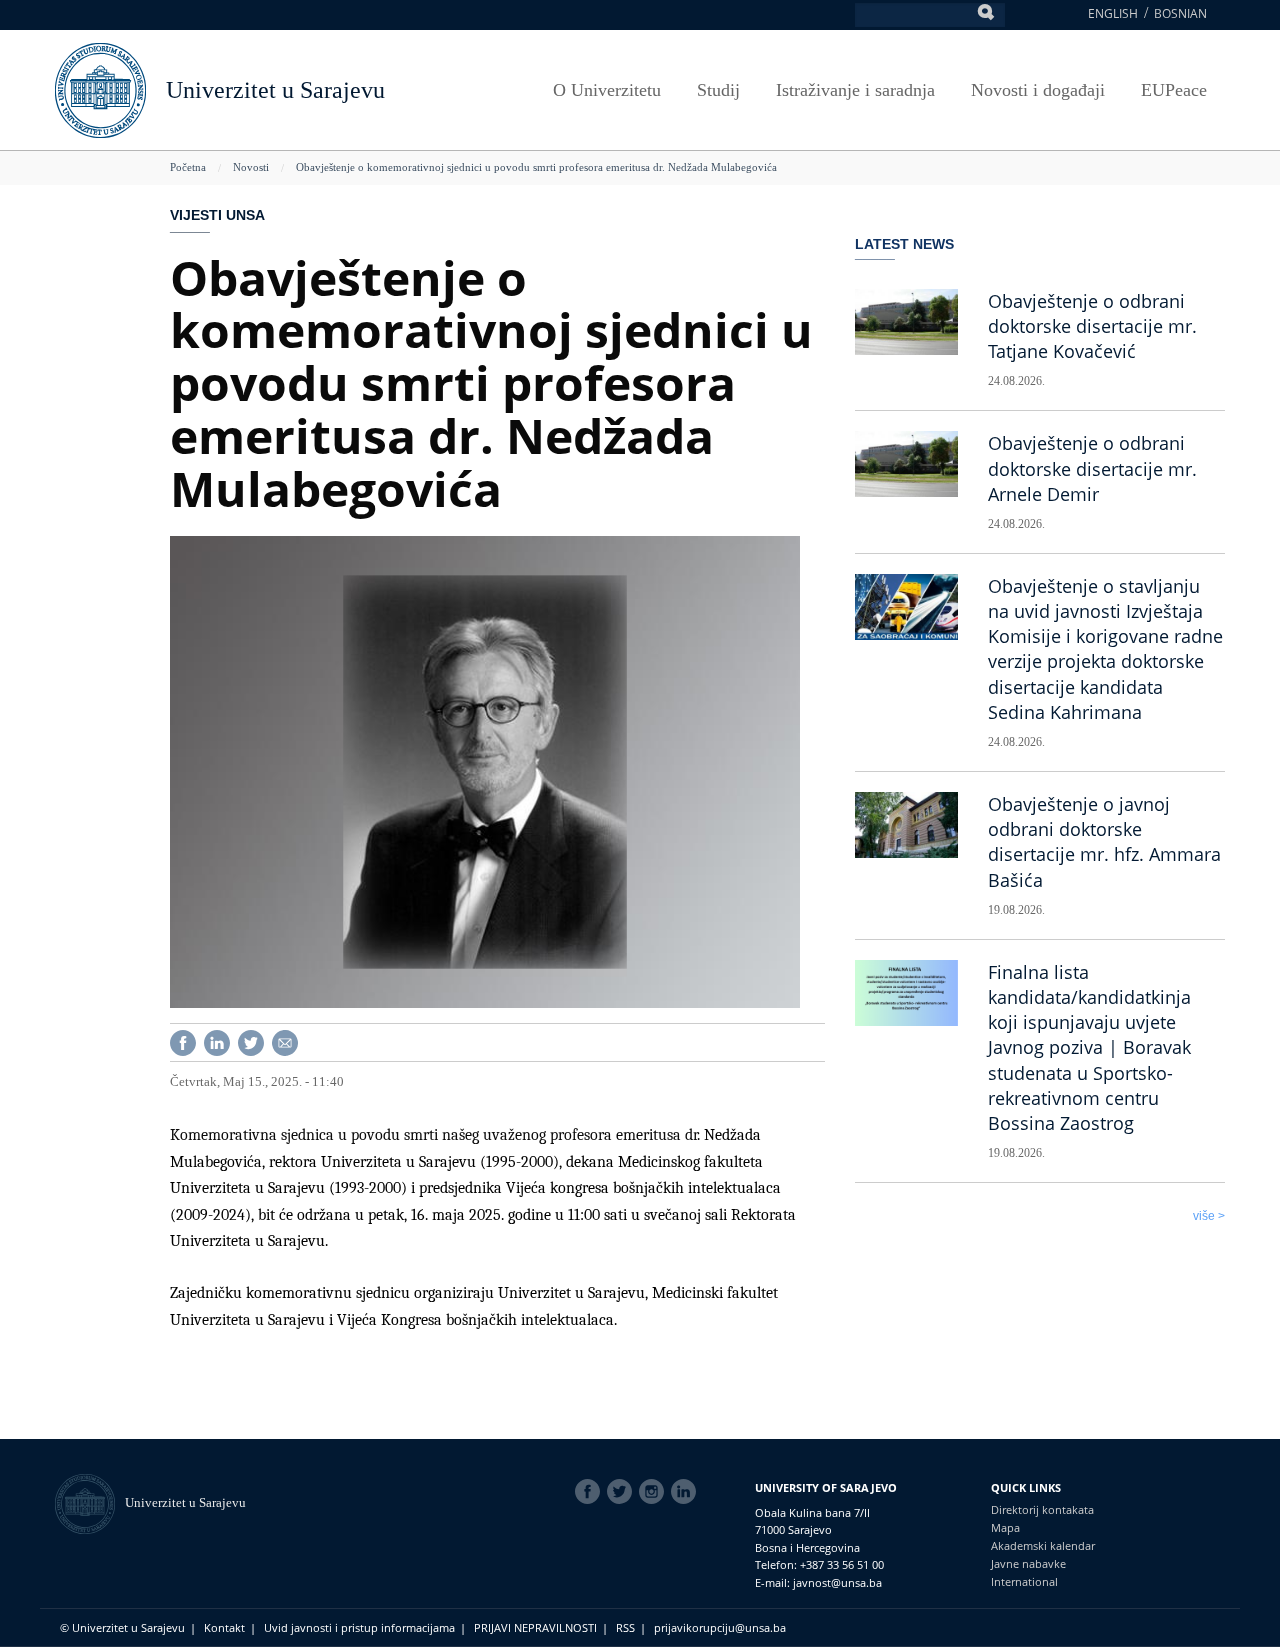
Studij (718, 90)
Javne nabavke (1028, 1563)
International (1024, 1581)
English (1113, 13)
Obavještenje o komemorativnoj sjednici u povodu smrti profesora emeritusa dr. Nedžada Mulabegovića (536, 167)
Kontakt (224, 1627)
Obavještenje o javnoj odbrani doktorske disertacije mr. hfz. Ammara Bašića (1104, 842)
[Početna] (90, 1502)
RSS (625, 1627)
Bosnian (1180, 13)
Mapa (1005, 1527)
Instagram (655, 1492)
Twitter (623, 1492)
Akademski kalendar (1043, 1545)
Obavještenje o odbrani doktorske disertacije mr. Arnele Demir (1092, 468)
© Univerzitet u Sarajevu (122, 1627)
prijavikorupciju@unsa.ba (720, 1627)
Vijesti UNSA (217, 215)
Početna (188, 167)
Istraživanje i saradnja (855, 90)
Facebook (591, 1492)
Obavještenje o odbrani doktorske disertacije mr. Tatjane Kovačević (1092, 326)
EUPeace (1174, 90)
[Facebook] (183, 1041)
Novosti (251, 167)
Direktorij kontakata (1042, 1509)
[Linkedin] (217, 1041)
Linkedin (687, 1492)
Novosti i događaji (1038, 90)
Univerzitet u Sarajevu (275, 90)
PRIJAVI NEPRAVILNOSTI (535, 1627)
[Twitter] (251, 1041)
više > (1209, 1216)
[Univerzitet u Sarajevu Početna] (100, 88)
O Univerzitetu (607, 90)
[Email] (285, 1041)
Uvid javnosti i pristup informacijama (359, 1627)
